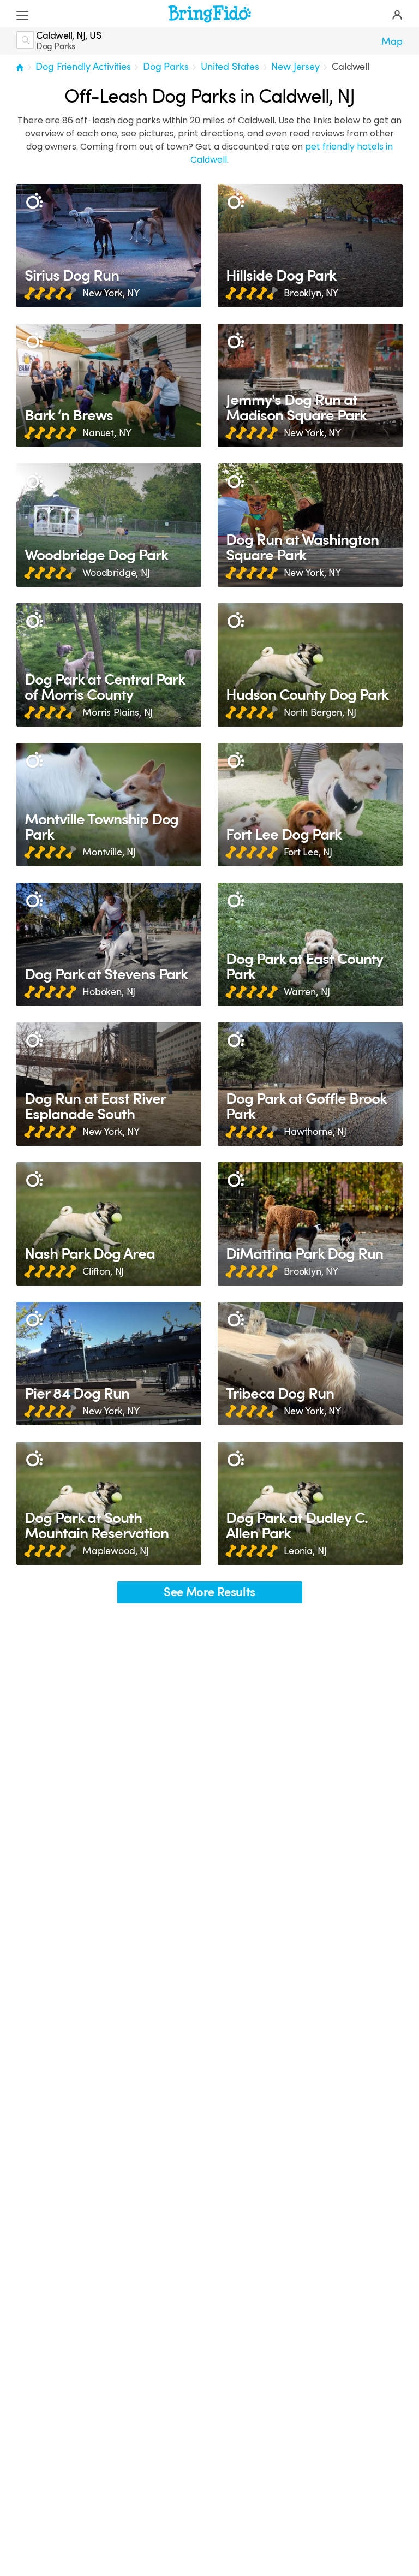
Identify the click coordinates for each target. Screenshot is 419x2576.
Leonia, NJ (305, 1551)
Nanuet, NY (107, 433)
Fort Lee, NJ (308, 852)
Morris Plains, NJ (118, 712)
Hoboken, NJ (109, 992)
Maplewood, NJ (116, 1551)
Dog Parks (166, 67)
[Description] (34, 202)
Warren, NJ (307, 992)
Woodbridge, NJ (116, 573)
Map (392, 41)
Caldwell (351, 67)
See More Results (209, 1592)
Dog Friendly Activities (83, 67)
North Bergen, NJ (320, 712)
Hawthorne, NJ (315, 1132)
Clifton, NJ (103, 1271)
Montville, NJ (109, 852)
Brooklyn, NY (311, 293)
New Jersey (295, 67)
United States (230, 67)
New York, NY (111, 293)
